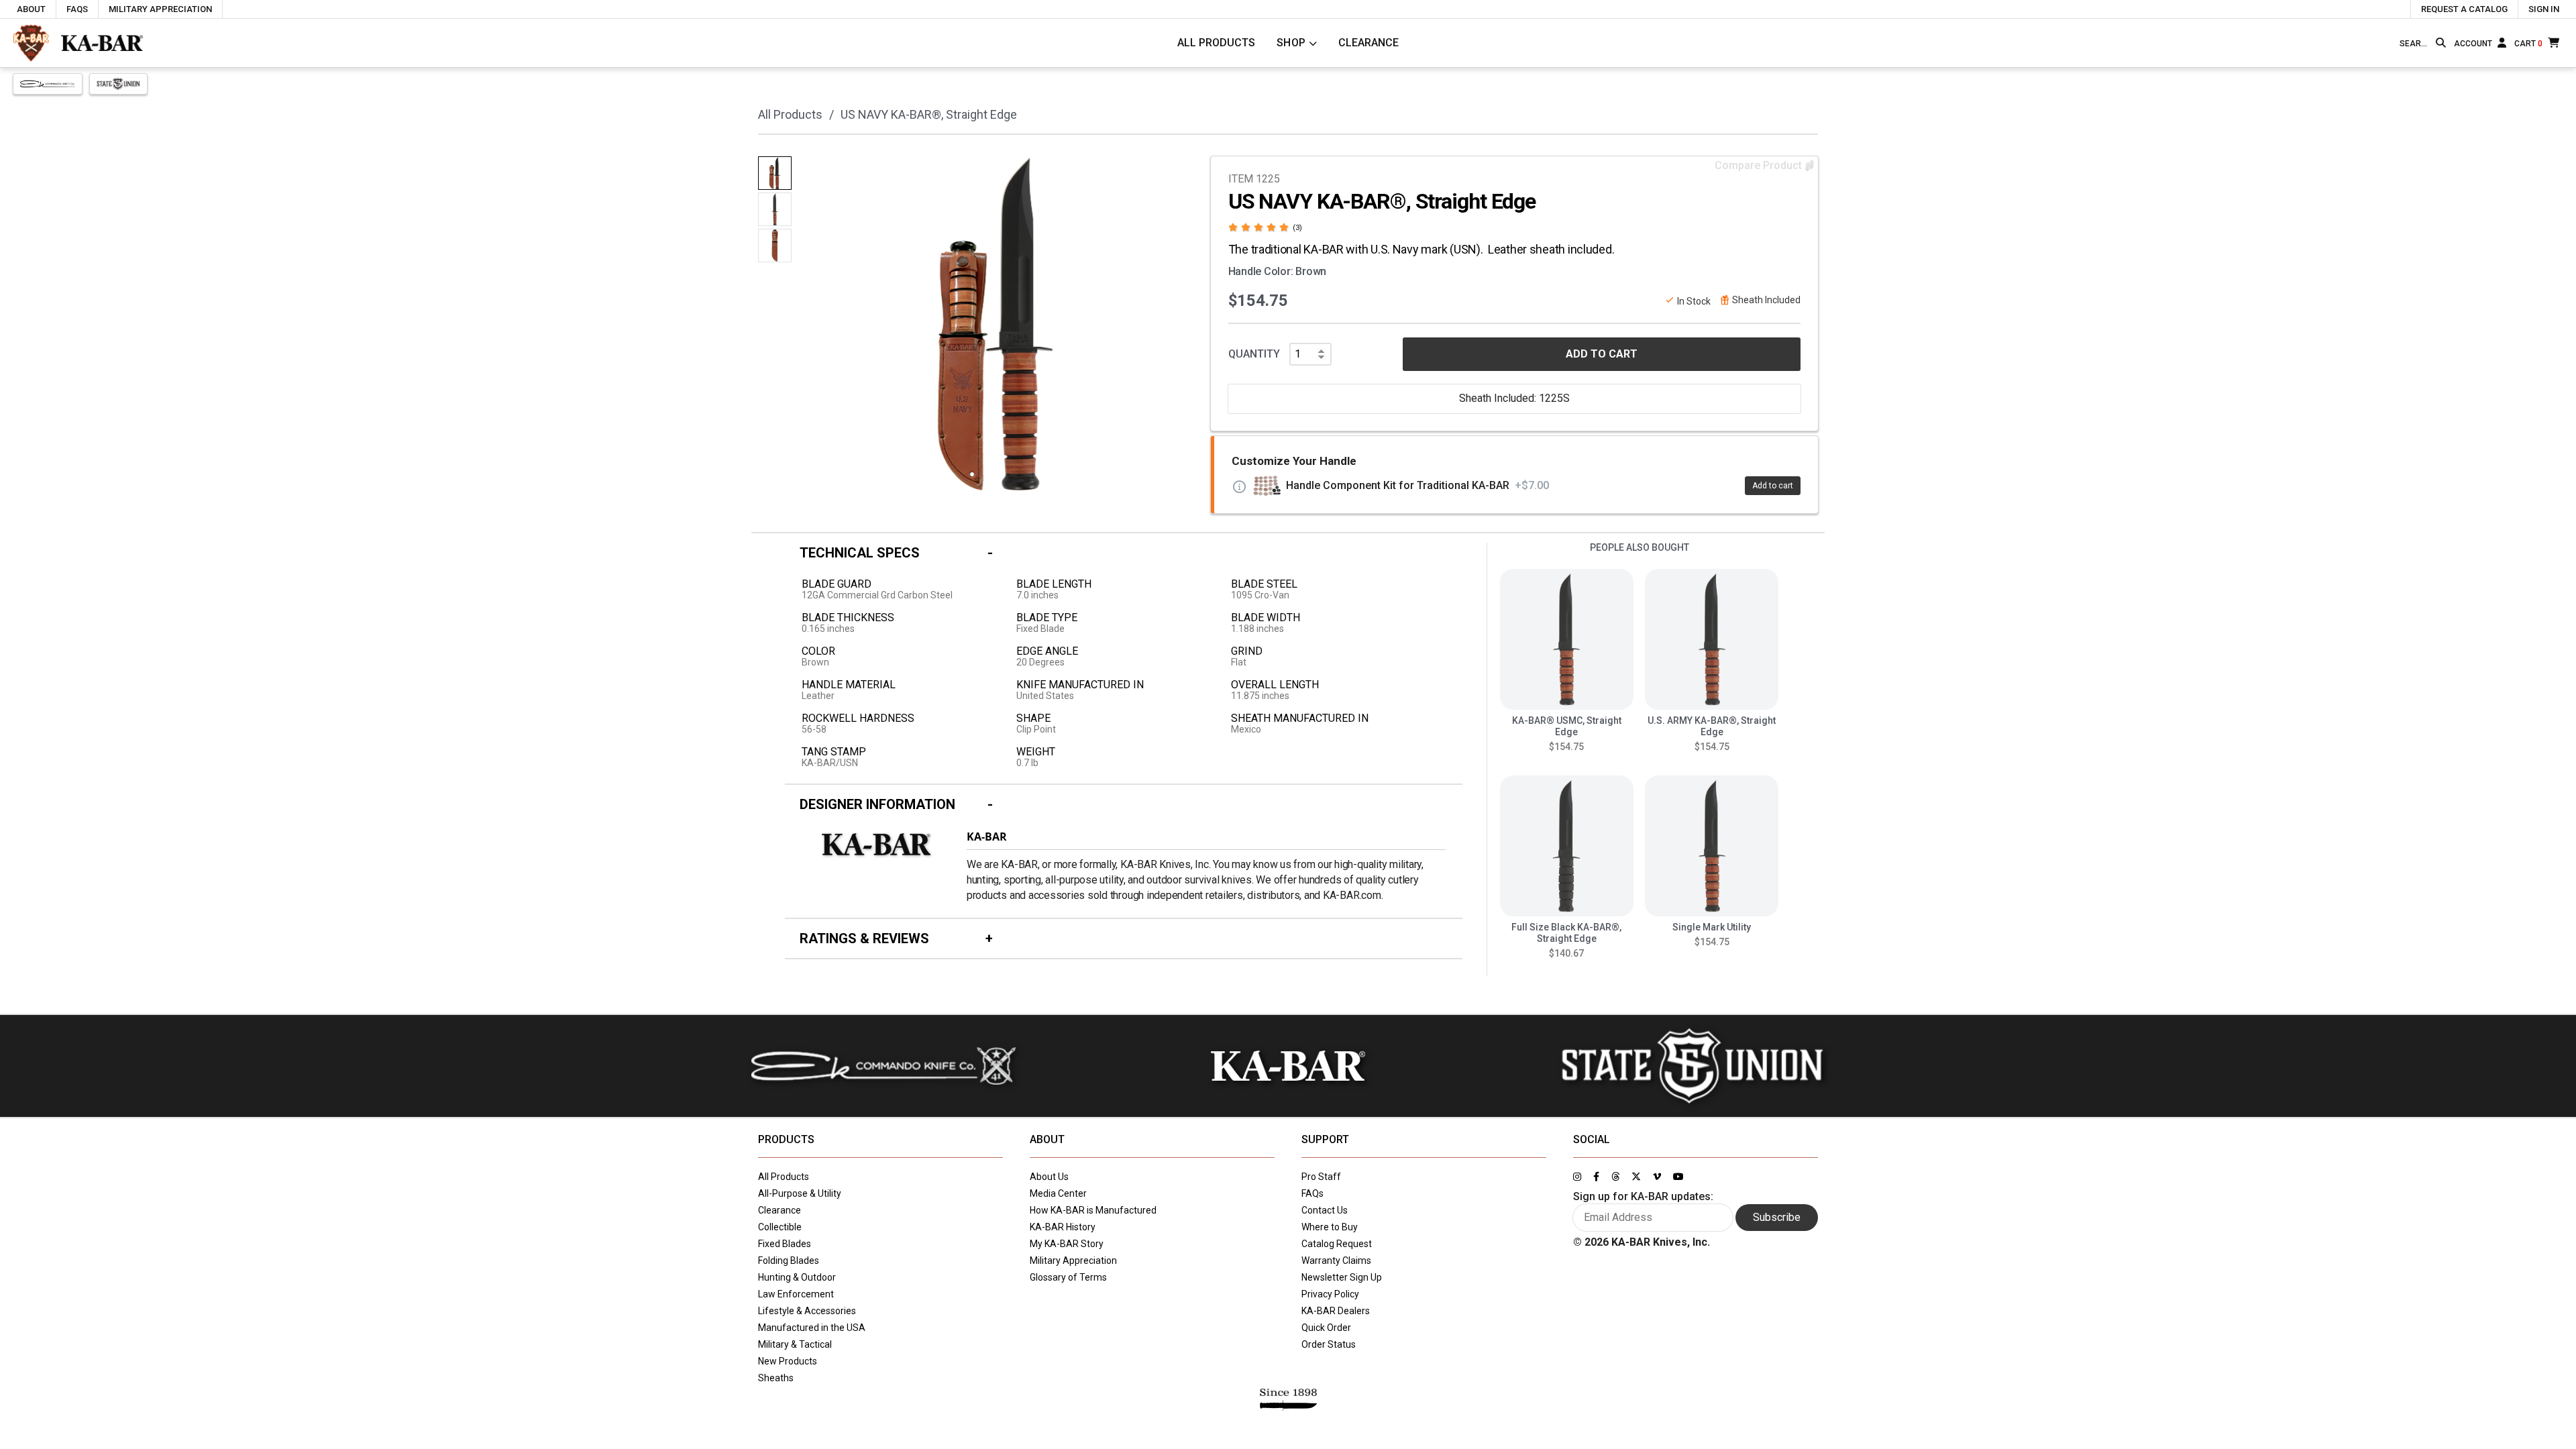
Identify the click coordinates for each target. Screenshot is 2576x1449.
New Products (788, 1361)
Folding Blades (789, 1260)
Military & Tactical (795, 1344)
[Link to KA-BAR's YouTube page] (1678, 1177)
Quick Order (1326, 1328)
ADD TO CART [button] (1602, 354)
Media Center (1058, 1193)
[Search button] (2441, 43)
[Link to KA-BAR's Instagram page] (1577, 1177)
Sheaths (776, 1378)
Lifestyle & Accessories (807, 1311)
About (31, 9)
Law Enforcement (796, 1294)
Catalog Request (1337, 1244)
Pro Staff (1321, 1177)
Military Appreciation (160, 9)
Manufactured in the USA (812, 1328)
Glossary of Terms (1068, 1277)
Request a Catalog (2464, 9)
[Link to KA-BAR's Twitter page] (1636, 1177)
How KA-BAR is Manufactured (1093, 1210)
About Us (1049, 1177)
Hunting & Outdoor (797, 1277)
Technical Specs (860, 553)
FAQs (77, 9)
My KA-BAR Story (1067, 1244)
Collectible (780, 1227)
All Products (1216, 43)
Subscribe (1777, 1217)
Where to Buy (1330, 1227)
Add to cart (1773, 486)
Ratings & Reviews (864, 938)
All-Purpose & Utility (800, 1193)
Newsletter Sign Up (1342, 1277)
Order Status (1329, 1344)
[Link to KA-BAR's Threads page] (1615, 1177)
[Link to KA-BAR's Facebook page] (1596, 1177)
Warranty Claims (1336, 1260)
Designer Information (877, 804)
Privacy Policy (1330, 1294)
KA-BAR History (1063, 1227)
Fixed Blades (785, 1244)
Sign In (2544, 9)
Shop (1291, 43)
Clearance (1368, 43)
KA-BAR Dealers (1336, 1311)
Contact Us (1325, 1210)
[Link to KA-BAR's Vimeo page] (1657, 1177)
